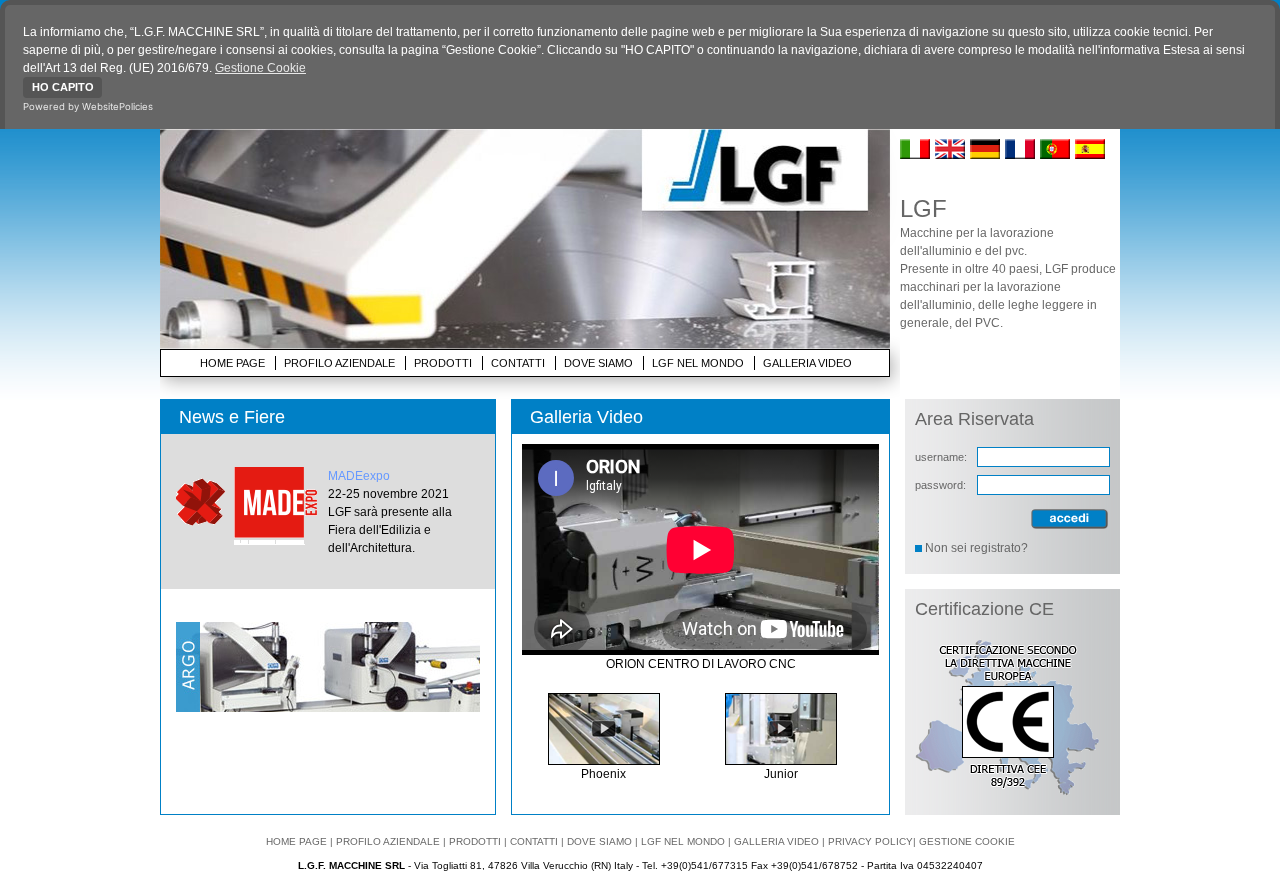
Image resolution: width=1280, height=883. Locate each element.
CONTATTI (518, 363)
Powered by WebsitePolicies (88, 106)
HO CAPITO (63, 87)
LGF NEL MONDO (698, 363)
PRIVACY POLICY (870, 841)
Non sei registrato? (976, 548)
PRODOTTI (443, 363)
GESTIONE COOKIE (967, 841)
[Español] (1091, 155)
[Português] (1056, 155)
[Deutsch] (986, 155)
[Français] (1021, 155)
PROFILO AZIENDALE (339, 363)
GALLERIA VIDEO (807, 363)
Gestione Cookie (260, 68)
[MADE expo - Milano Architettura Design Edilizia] (252, 506)
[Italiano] (916, 155)
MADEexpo (359, 476)
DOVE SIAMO (598, 363)
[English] (951, 155)
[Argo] (328, 708)
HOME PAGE (232, 363)
